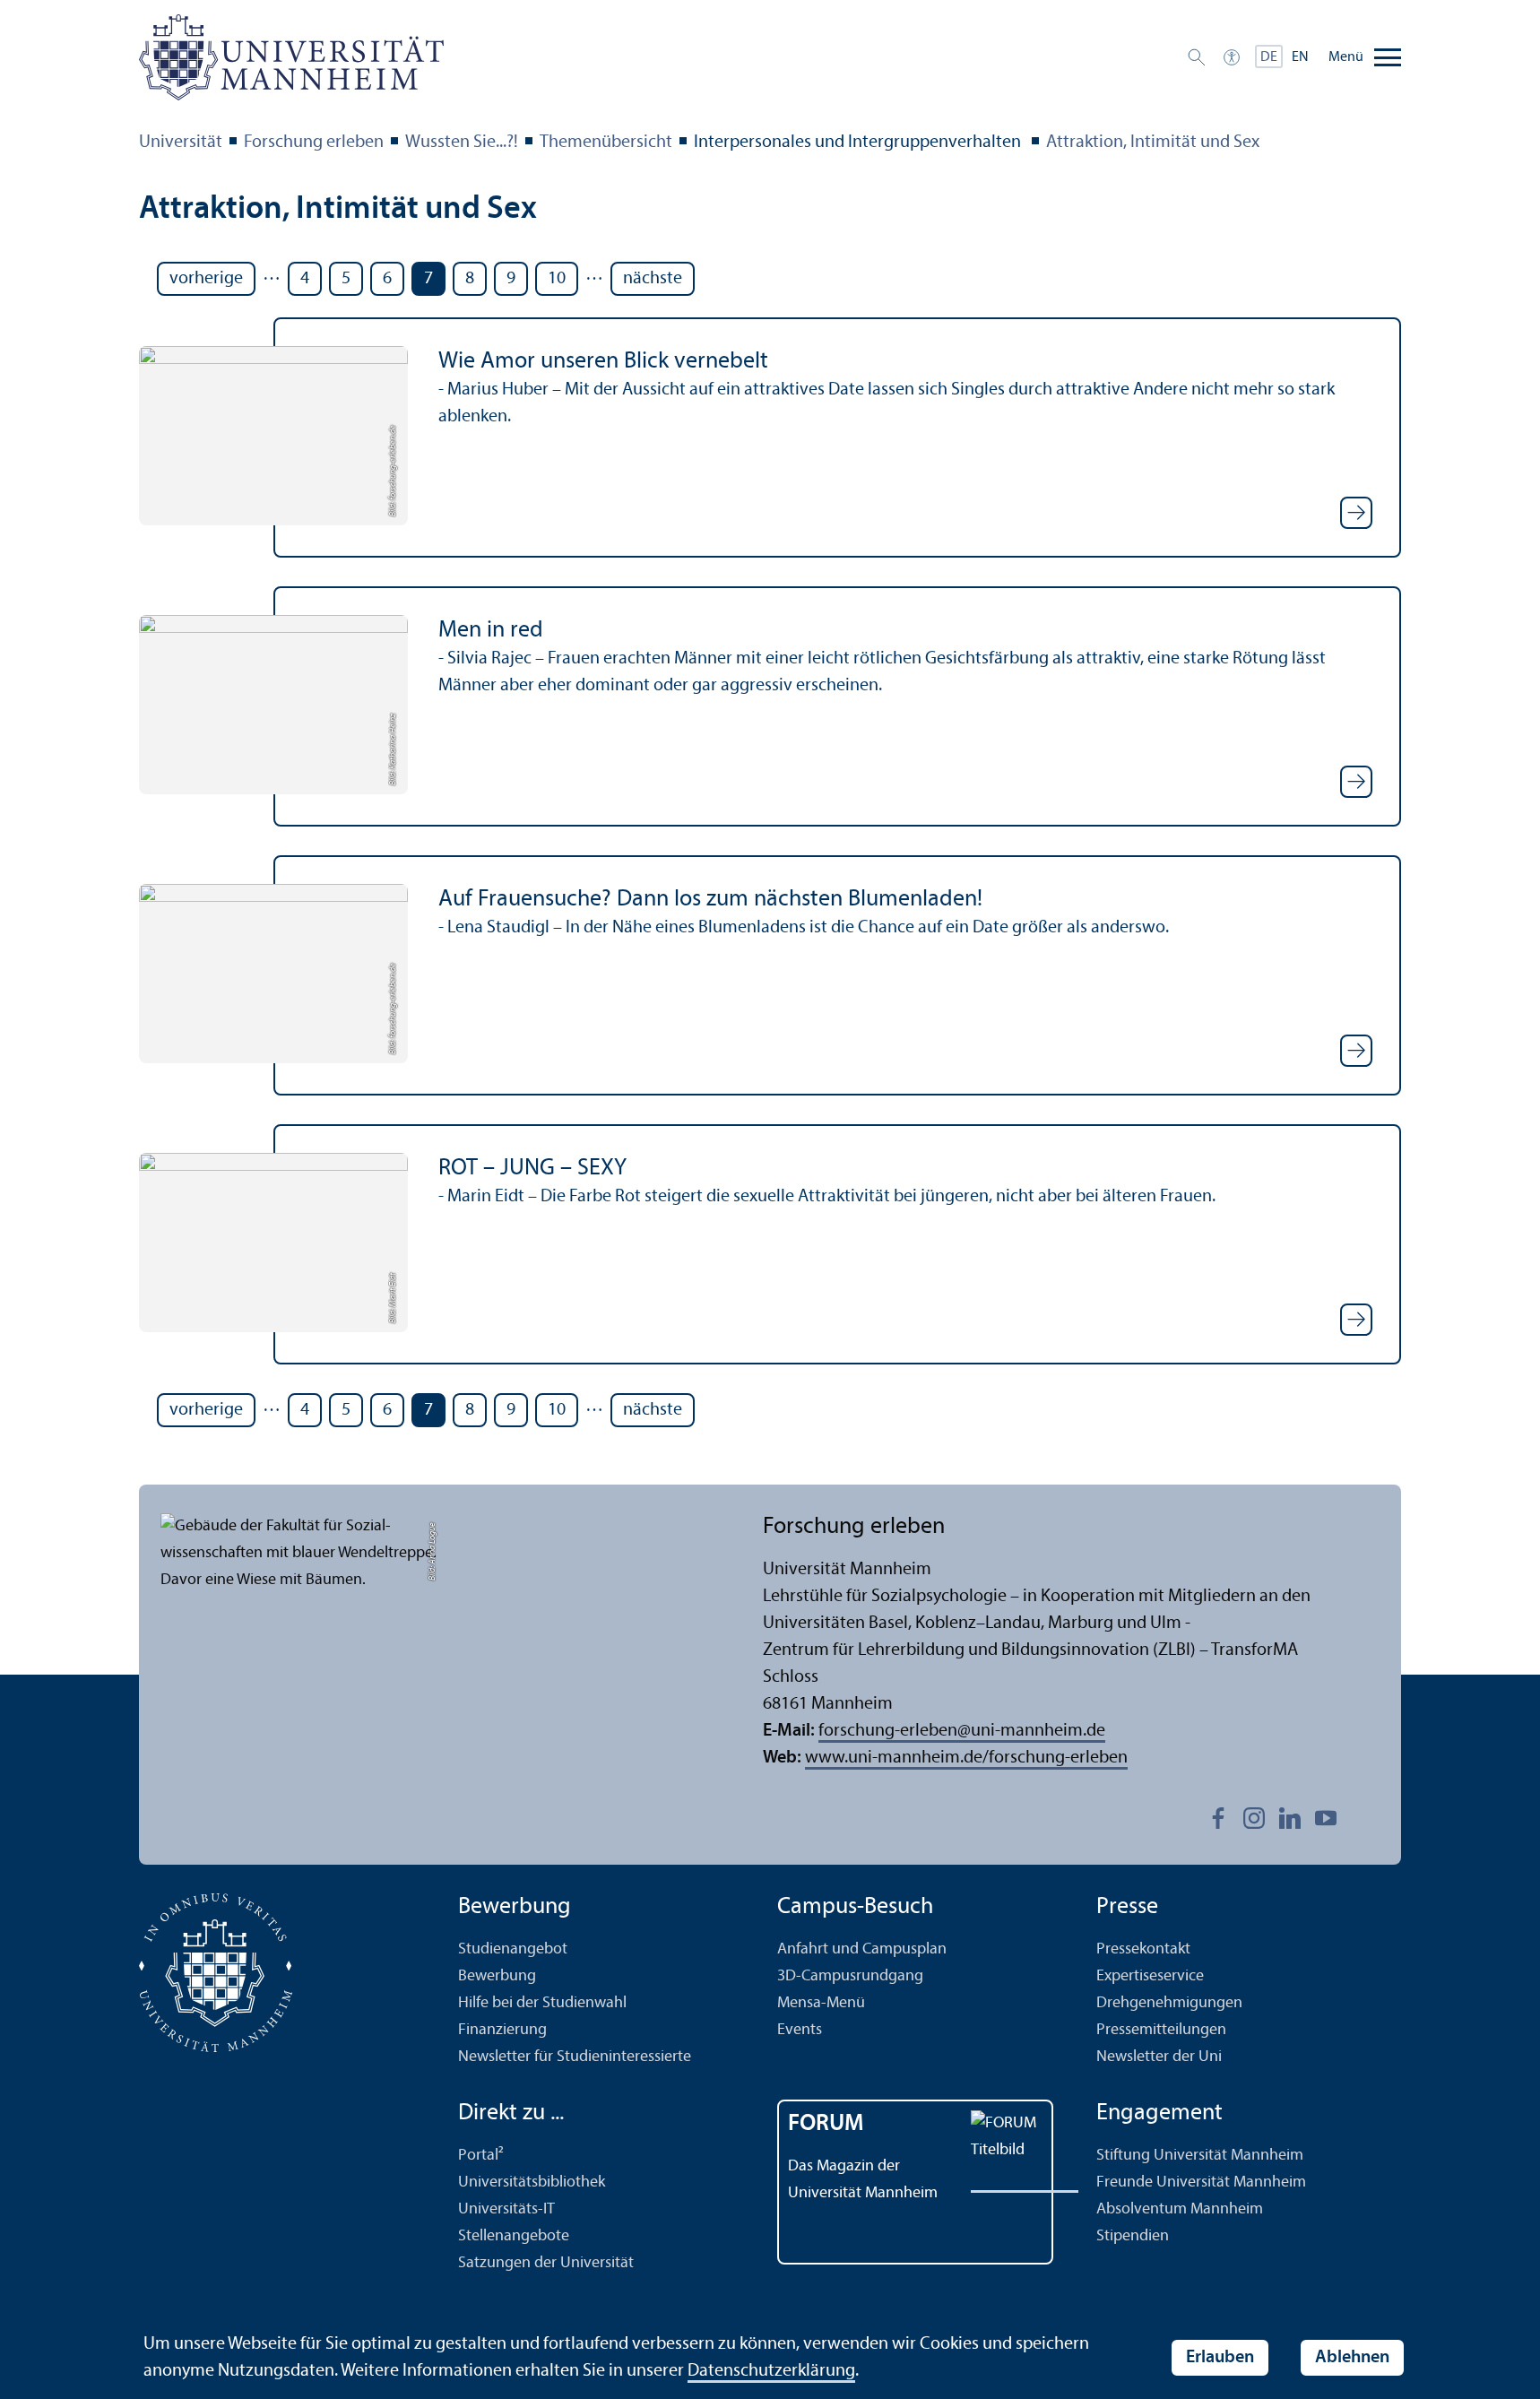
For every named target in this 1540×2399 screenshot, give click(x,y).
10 (557, 279)
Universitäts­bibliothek (532, 2182)
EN (1300, 57)
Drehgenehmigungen (1169, 2003)
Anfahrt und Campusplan (862, 1949)
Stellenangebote (514, 2236)
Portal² (481, 2156)
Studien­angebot (513, 1949)
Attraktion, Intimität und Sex (1153, 143)
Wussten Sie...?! (462, 143)
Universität (181, 143)
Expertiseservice (1150, 1976)
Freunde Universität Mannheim (1201, 2182)
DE (1269, 57)
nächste (653, 279)
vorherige (206, 279)
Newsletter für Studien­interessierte (575, 2057)
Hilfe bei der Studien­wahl (542, 2003)
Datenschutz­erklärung (771, 2371)
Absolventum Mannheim (1180, 2209)
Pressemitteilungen (1161, 2030)
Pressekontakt (1143, 1949)
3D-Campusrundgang (850, 1976)
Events (800, 2030)
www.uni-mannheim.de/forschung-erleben (966, 1758)
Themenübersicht (606, 143)
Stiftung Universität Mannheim (1200, 2156)
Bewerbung (497, 1976)
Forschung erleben (314, 143)
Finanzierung (502, 2030)
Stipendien (1133, 2236)
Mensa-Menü (821, 2003)
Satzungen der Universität (546, 2263)
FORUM (826, 2124)
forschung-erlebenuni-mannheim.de (962, 1731)
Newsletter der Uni (1159, 2057)
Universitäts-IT (506, 2209)
